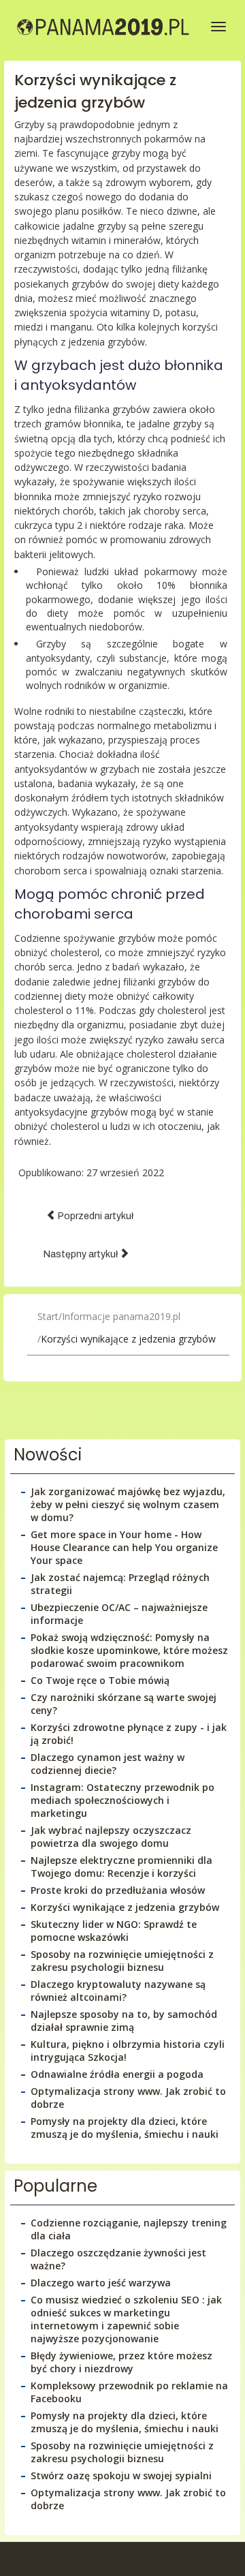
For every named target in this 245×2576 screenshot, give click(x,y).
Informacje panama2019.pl (121, 1316)
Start (48, 1316)
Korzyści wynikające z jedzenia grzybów (95, 91)
